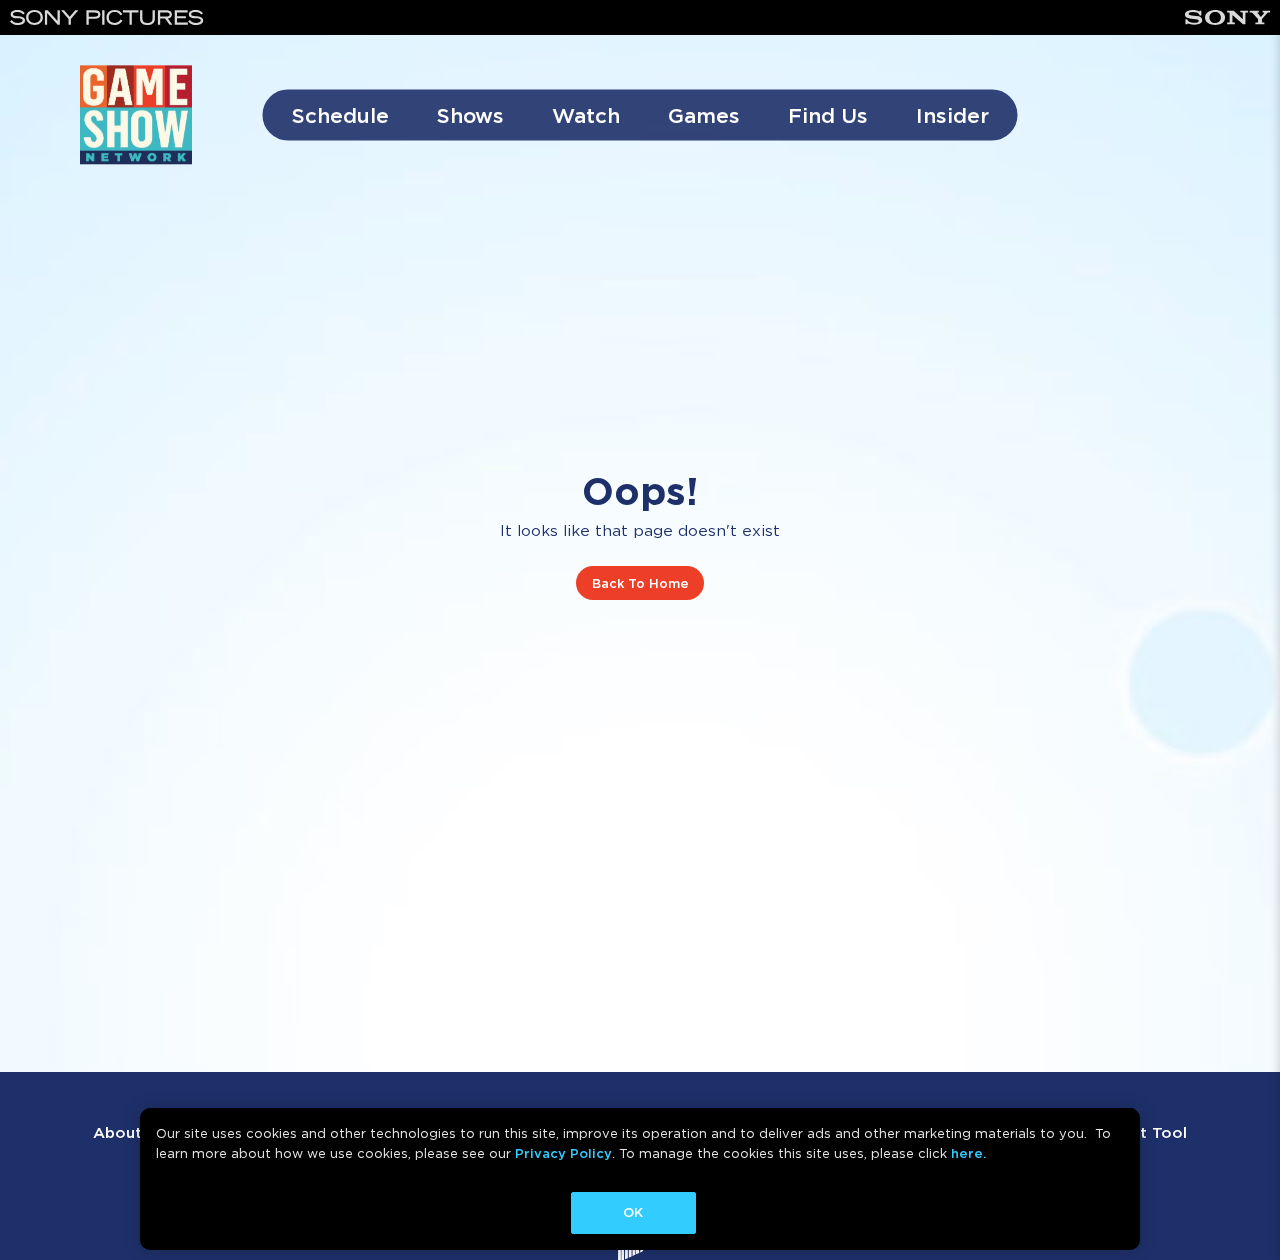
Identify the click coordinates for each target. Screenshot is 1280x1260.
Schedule (340, 115)
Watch (586, 115)
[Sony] (1227, 17)
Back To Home (640, 583)
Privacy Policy (563, 1153)
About (117, 1132)
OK (633, 1212)
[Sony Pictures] (107, 17)
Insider (952, 115)
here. (968, 1153)
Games (704, 115)
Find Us (828, 115)
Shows (470, 115)
